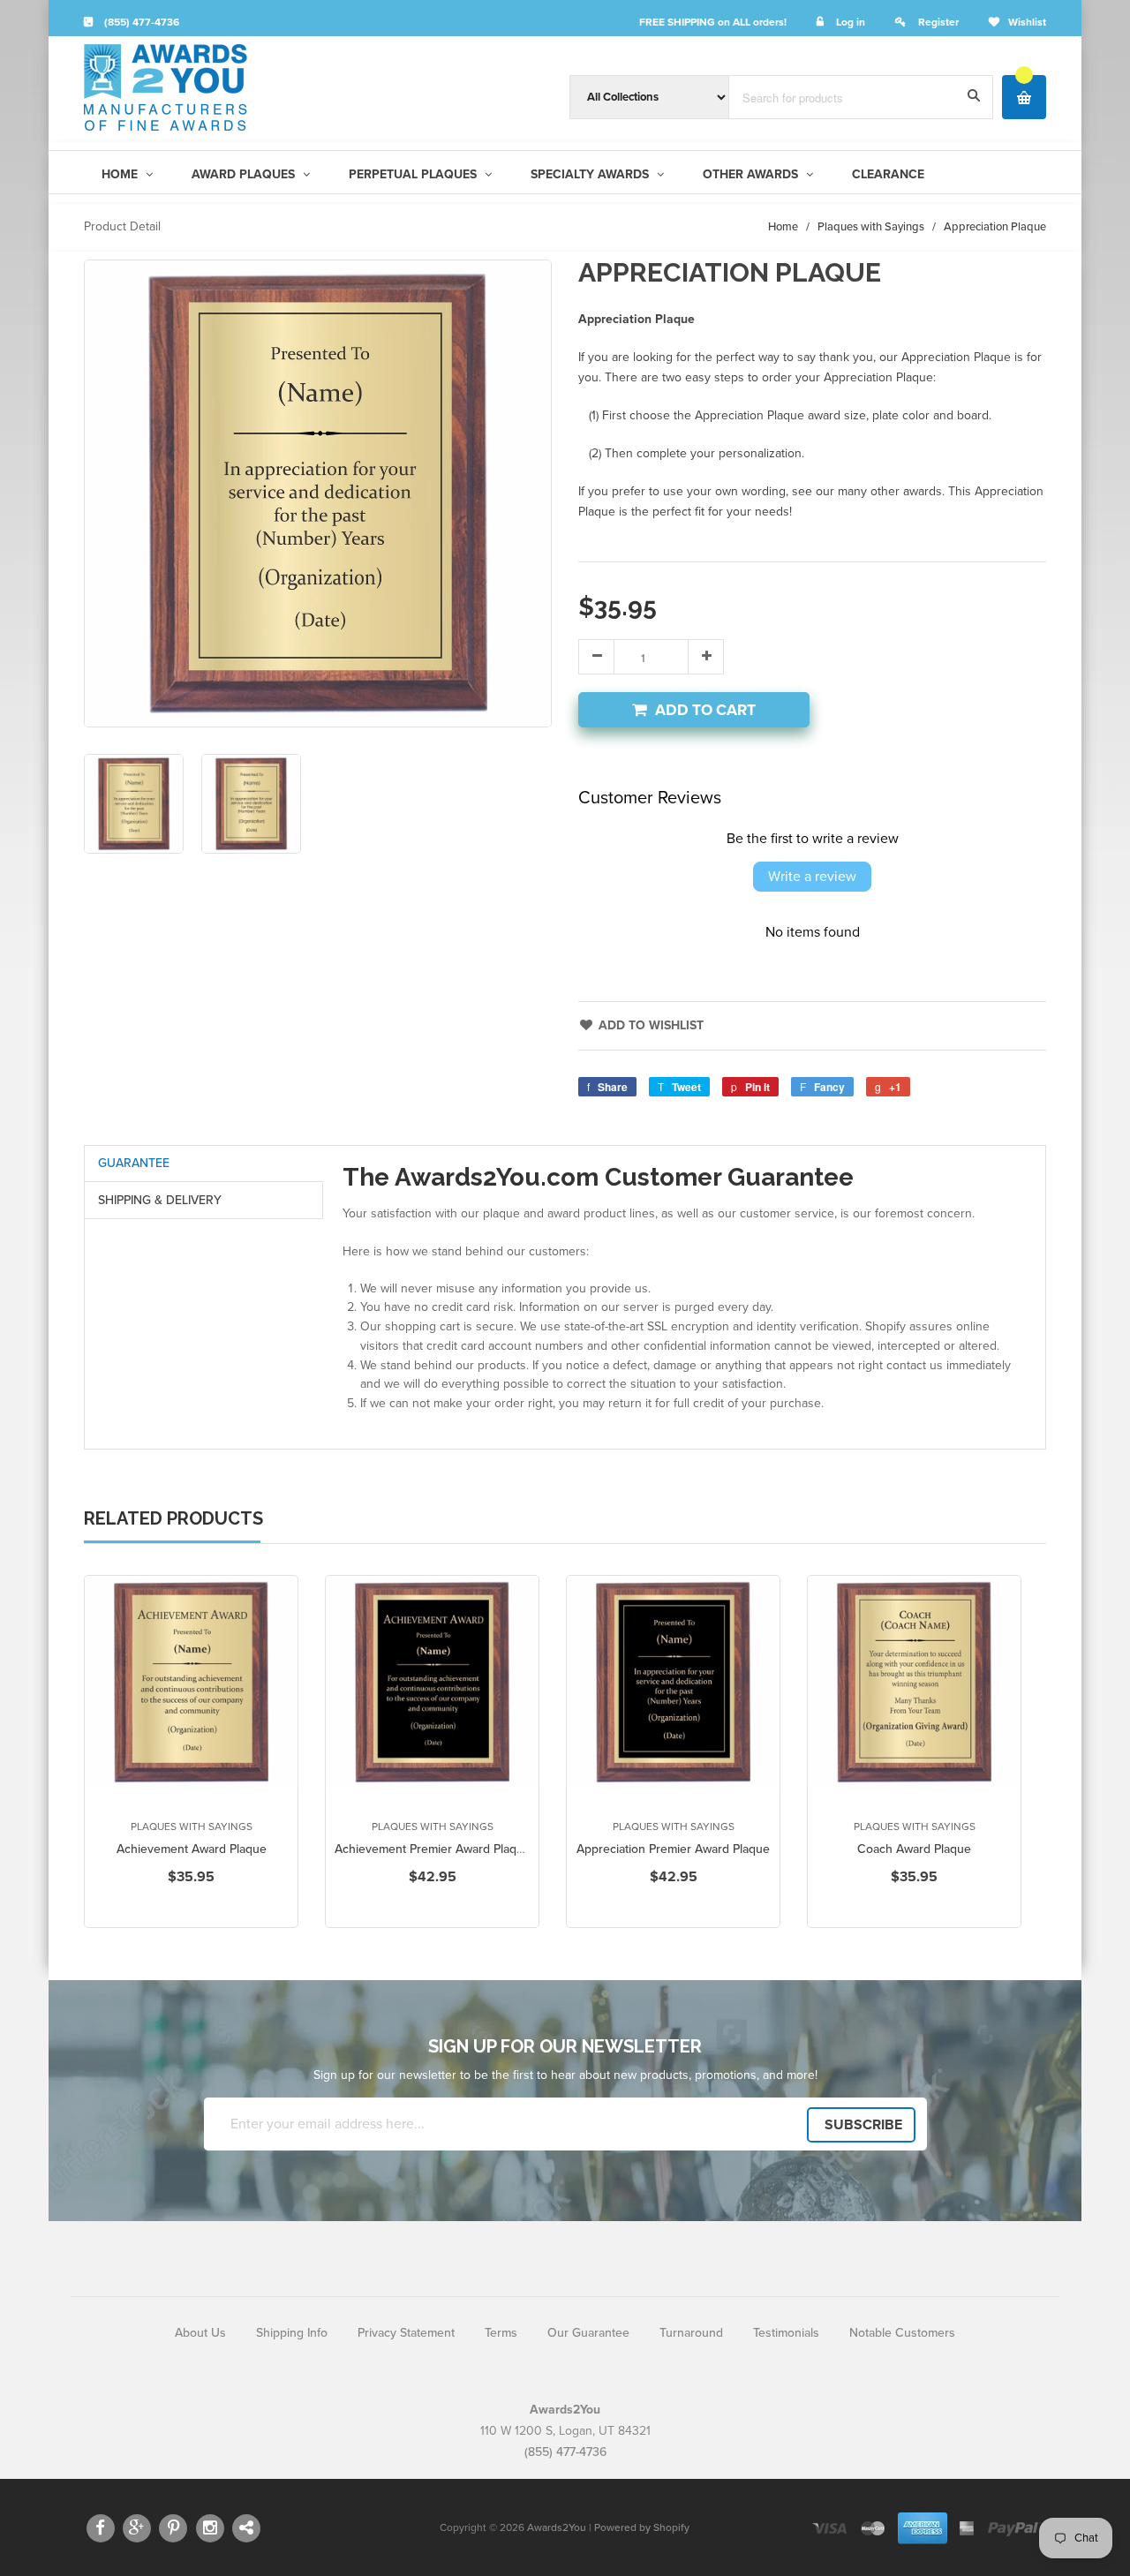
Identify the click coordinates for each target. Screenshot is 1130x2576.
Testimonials (786, 2333)
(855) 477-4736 (140, 22)
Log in (851, 22)
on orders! (713, 22)
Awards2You (557, 2527)
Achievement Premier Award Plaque (433, 1849)
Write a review (812, 877)
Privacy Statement (406, 2333)
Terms (501, 2333)
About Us (200, 2333)
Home (783, 227)
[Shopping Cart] (1024, 97)
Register (938, 22)
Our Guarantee (588, 2333)
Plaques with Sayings (871, 227)
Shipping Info (292, 2333)
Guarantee (134, 1163)
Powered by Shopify (642, 2527)
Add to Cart (705, 710)
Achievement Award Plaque (192, 1849)
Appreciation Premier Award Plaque (673, 1849)
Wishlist (1027, 22)
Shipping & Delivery (160, 1200)
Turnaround (691, 2333)
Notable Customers (902, 2333)
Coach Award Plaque (914, 1849)
